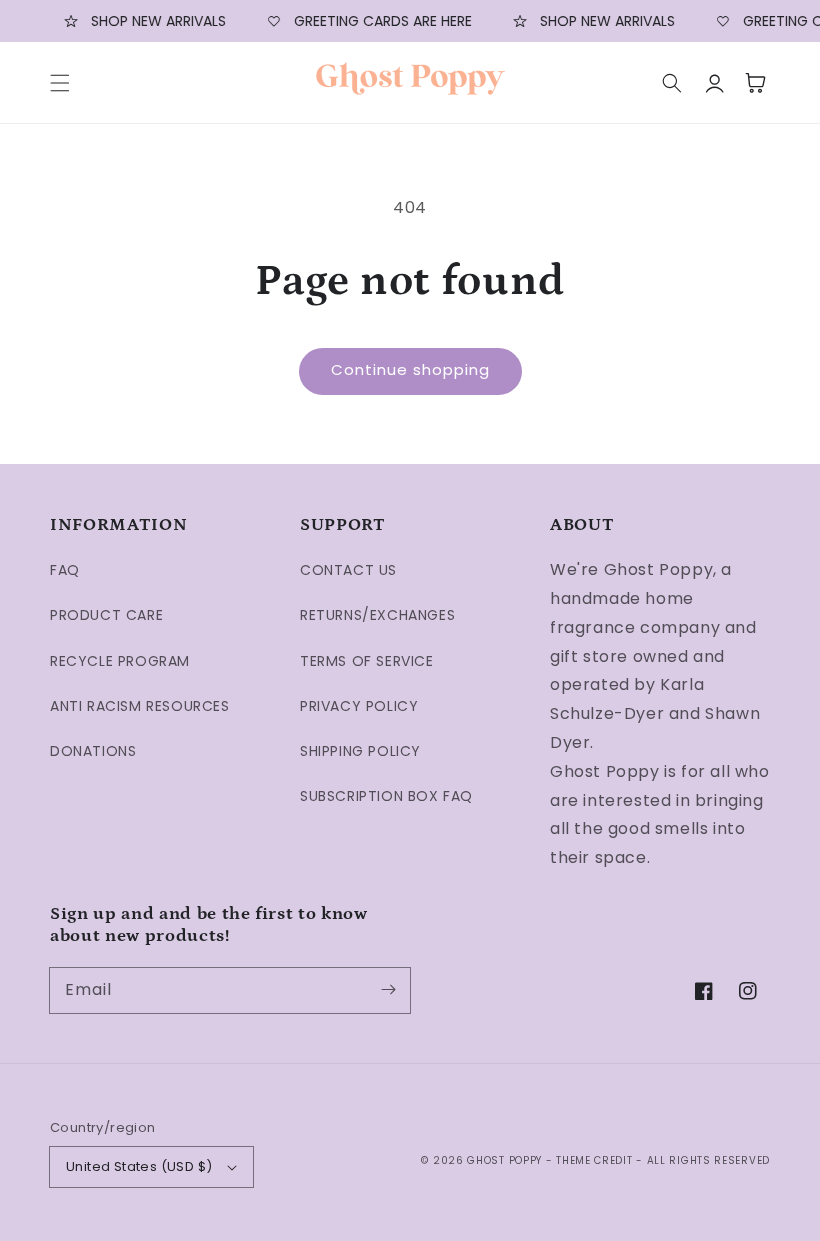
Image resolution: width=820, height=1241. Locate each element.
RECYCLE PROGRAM (120, 661)
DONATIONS (93, 751)
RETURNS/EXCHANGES (377, 615)
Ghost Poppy (504, 1160)
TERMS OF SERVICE (367, 661)
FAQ (65, 570)
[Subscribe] (388, 990)
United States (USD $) (139, 1166)
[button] (60, 83)
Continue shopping (410, 369)
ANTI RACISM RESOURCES (140, 706)
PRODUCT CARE (106, 615)
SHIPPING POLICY (360, 751)
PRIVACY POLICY (359, 706)
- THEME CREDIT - (596, 1160)
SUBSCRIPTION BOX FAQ (386, 796)
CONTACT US (348, 570)
